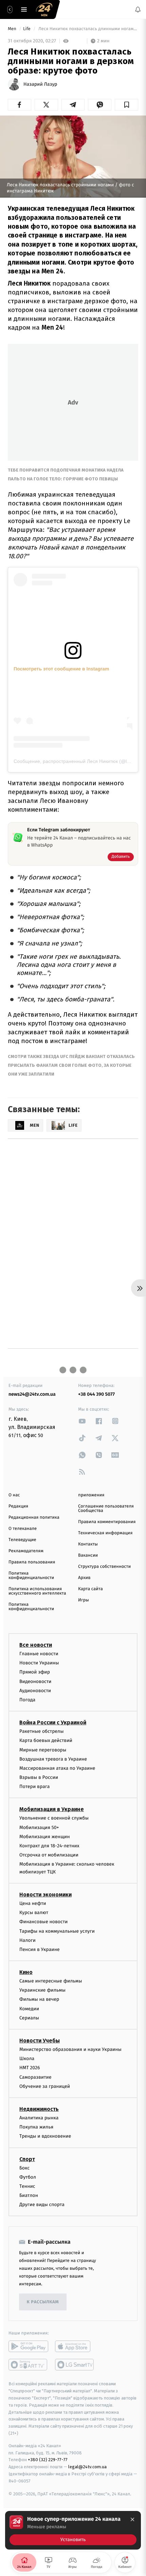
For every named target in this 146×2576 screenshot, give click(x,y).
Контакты (88, 1544)
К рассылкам (43, 2302)
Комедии (29, 2008)
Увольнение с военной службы (54, 1818)
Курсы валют (34, 1913)
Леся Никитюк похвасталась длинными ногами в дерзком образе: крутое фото (88, 29)
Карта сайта (90, 1589)
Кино (26, 1972)
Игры (84, 1600)
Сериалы (29, 2018)
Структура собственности (104, 1567)
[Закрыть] (132, 2519)
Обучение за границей (45, 2086)
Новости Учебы (40, 2041)
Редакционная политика (34, 1518)
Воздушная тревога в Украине (53, 1759)
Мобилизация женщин (45, 1837)
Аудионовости (35, 1690)
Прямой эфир (35, 1672)
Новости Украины (39, 1663)
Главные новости (39, 1654)
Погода (27, 1700)
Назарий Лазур (40, 84)
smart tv (28, 2365)
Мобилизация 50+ (39, 1827)
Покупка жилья (36, 2127)
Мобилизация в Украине (52, 1809)
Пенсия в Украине (40, 1949)
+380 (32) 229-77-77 (48, 2460)
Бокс (24, 2168)
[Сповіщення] (138, 9)
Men (13, 29)
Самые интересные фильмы (51, 1981)
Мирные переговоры (43, 1750)
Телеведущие (22, 1540)
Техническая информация (105, 1533)
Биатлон (29, 2195)
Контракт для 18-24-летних (49, 1846)
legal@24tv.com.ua (87, 2467)
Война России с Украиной (53, 1722)
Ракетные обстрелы (41, 1731)
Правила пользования (32, 1562)
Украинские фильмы (42, 1990)
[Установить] (73, 2530)
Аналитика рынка (39, 2118)
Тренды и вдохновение (45, 2136)
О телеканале (23, 1529)
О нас (14, 1495)
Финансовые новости (43, 1922)
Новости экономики (45, 1895)
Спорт (27, 2159)
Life (27, 29)
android (28, 2346)
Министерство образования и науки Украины (70, 2049)
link (82, 1421)
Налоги (28, 1940)
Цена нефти (33, 1903)
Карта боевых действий (46, 1740)
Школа (27, 2059)
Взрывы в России (39, 1777)
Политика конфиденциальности (31, 1576)
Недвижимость (39, 2109)
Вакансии (88, 1555)
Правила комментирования (107, 1522)
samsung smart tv (75, 2365)
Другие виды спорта (42, 2205)
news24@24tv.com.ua (32, 1394)
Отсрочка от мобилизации (49, 1855)
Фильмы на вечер (39, 1999)
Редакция (18, 1506)
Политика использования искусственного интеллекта (37, 1591)
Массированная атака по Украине (57, 1768)
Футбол (28, 2177)
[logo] (44, 9)
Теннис (27, 2186)
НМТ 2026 (30, 2068)
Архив (84, 1578)
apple (75, 2346)
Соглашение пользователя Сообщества (106, 1509)
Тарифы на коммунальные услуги (57, 1931)
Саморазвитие (35, 2077)
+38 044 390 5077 (96, 1394)
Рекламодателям (26, 1551)
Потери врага (34, 1786)
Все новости (36, 1645)
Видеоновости (35, 1681)
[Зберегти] (126, 105)
